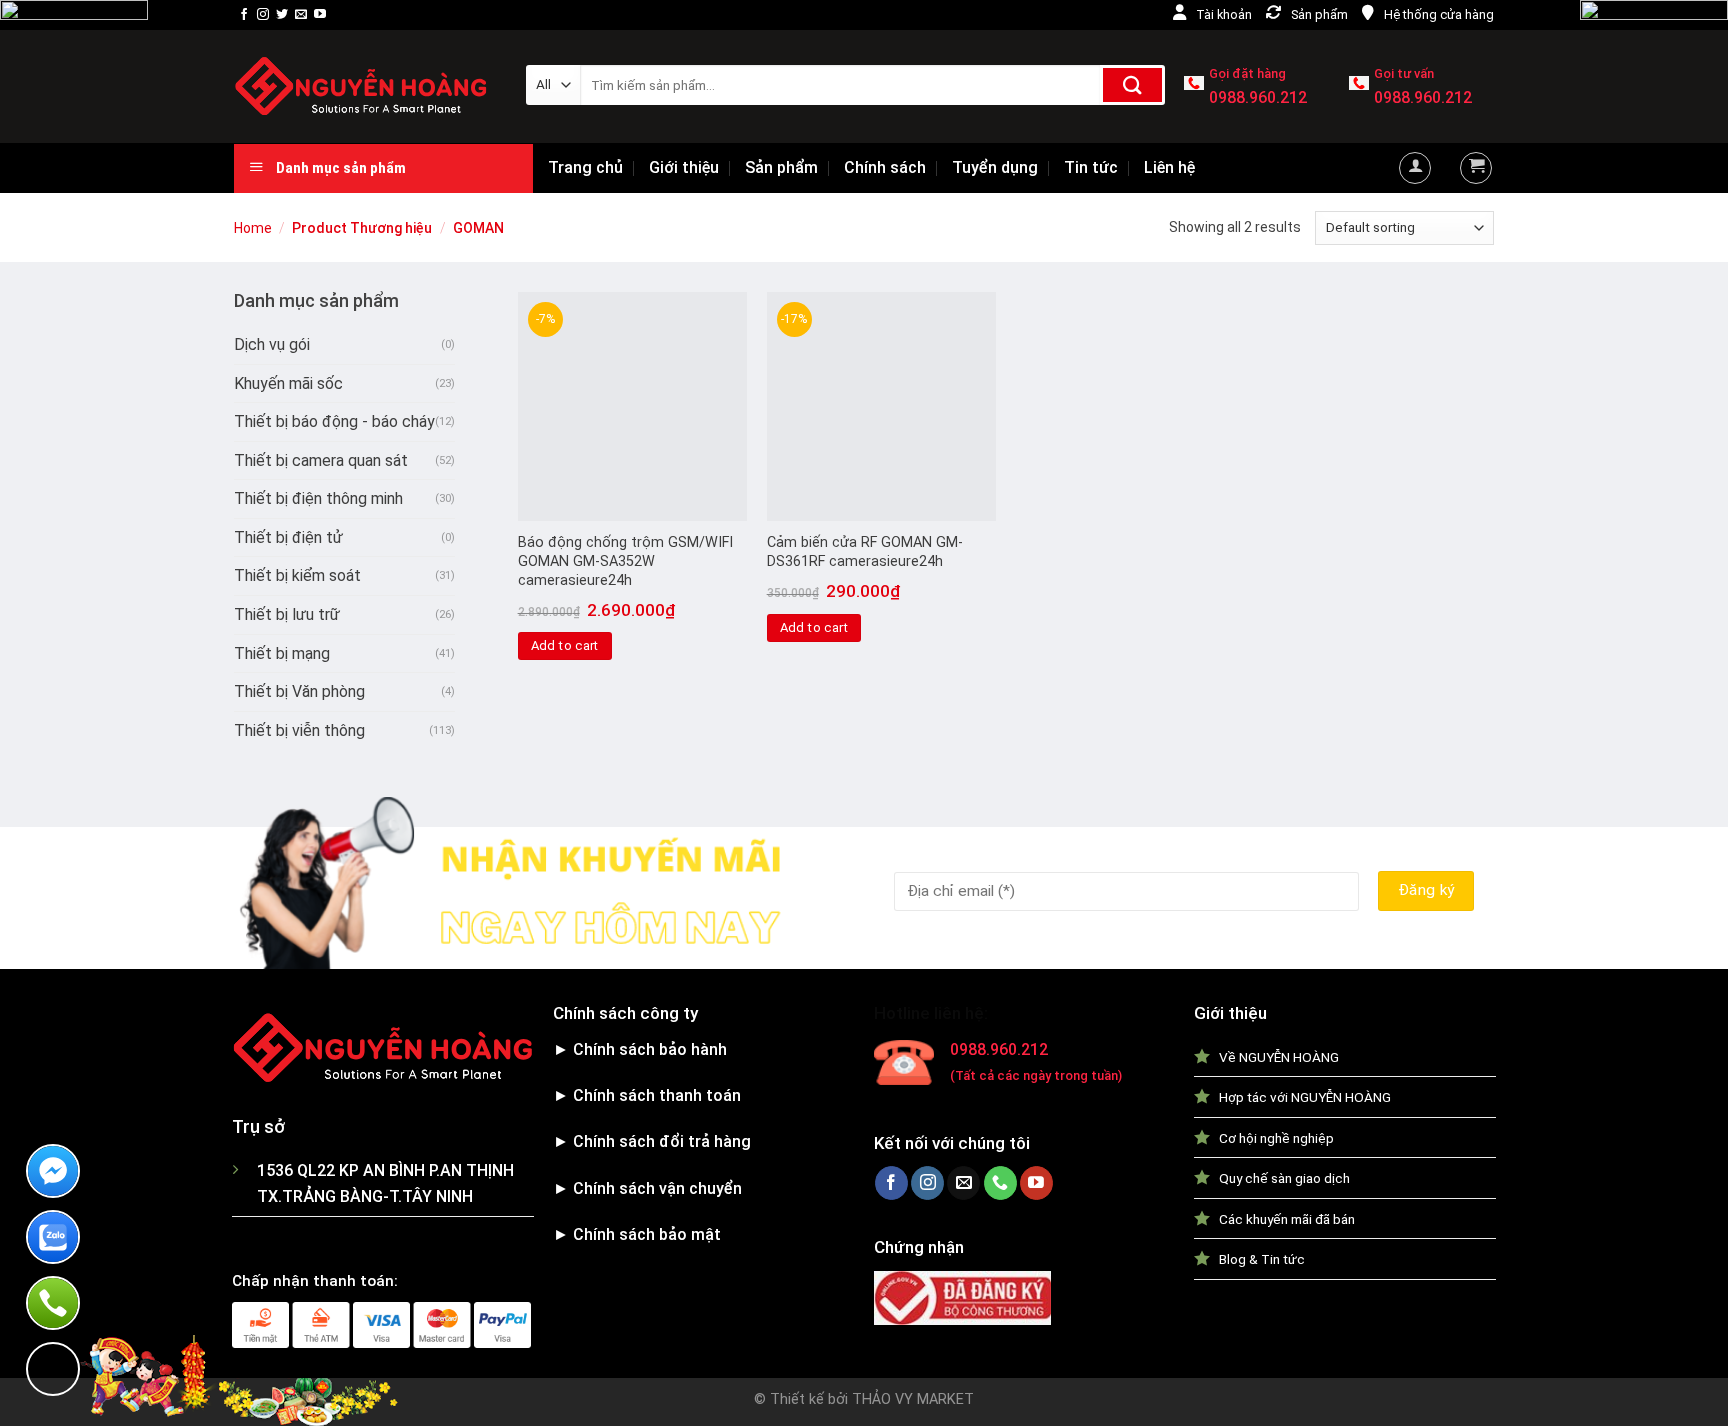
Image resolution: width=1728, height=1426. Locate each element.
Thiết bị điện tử (288, 537)
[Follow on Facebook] (244, 15)
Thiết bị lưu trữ (287, 614)
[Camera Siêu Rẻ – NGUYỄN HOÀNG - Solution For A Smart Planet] (365, 86)
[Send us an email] (301, 15)
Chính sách (885, 167)
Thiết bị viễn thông (299, 730)
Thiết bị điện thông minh (318, 498)
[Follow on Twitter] (282, 15)
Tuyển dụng (995, 167)
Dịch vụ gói (272, 344)
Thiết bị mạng (282, 653)
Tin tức (1091, 167)
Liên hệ (1169, 167)
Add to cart (565, 645)
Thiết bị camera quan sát (321, 460)
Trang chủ (585, 167)
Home (253, 228)
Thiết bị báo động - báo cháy (334, 421)
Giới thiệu (684, 167)
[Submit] (1132, 85)
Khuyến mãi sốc (288, 383)
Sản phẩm (781, 167)
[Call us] (1000, 1183)
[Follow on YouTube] (320, 15)
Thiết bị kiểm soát (297, 575)
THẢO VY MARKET (913, 1399)
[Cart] (1476, 168)
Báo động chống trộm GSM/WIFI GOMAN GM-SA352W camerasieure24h (625, 561)
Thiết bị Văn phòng (299, 691)
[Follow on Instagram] (263, 15)
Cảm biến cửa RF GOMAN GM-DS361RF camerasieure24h (865, 552)
